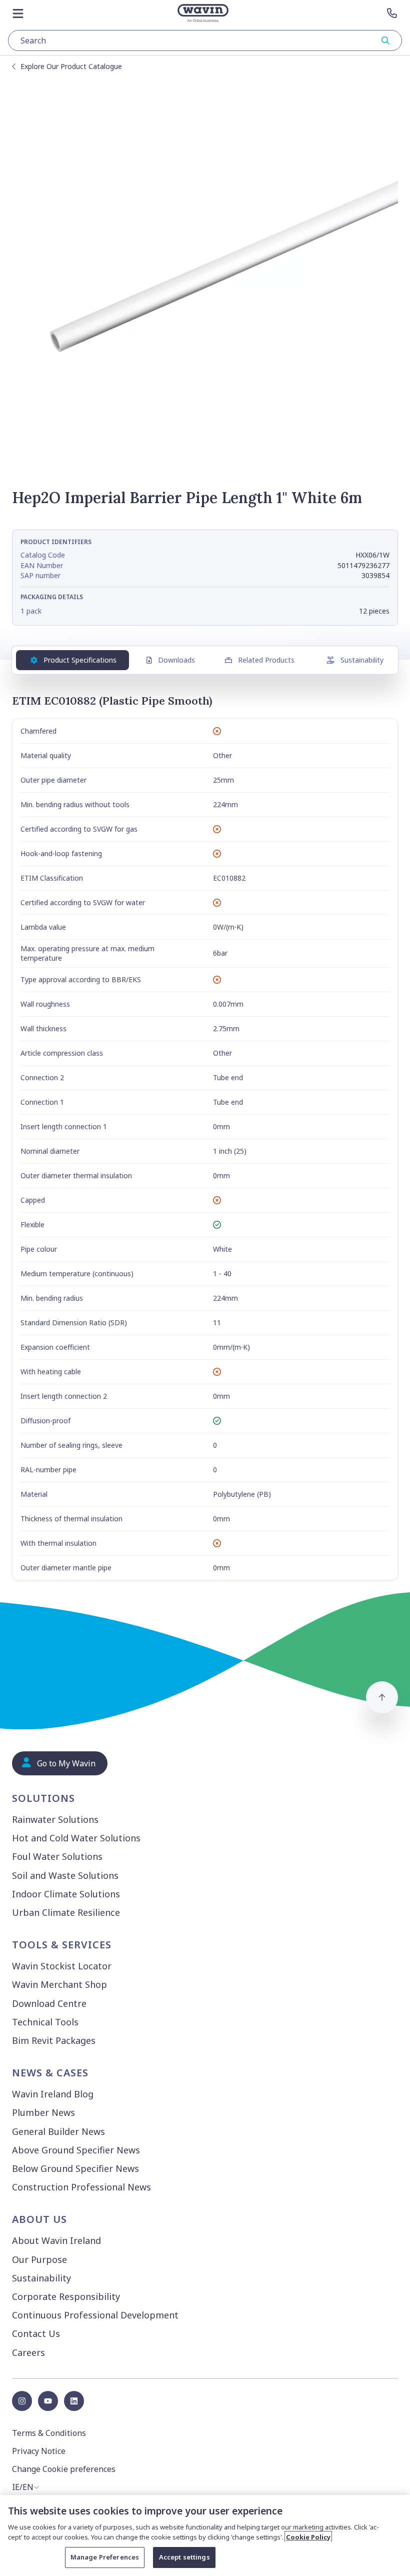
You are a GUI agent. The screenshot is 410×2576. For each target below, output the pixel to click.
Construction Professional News (81, 2187)
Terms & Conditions (49, 2433)
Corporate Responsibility (66, 2296)
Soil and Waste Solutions (65, 1875)
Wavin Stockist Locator (62, 1966)
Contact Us (36, 2333)
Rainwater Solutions (55, 1819)
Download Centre (49, 2003)
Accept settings (184, 2557)
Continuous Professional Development (95, 2315)
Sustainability (362, 660)
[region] (205, 2535)
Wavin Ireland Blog (53, 2094)
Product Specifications (80, 660)
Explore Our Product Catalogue (71, 66)
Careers (28, 2352)
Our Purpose (39, 2259)
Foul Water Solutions (57, 1856)
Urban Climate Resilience (66, 1912)
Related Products (266, 660)
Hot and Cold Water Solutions (76, 1838)
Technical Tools (45, 2022)
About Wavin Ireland (56, 2240)
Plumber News (43, 2112)
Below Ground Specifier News (75, 2168)
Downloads (176, 660)
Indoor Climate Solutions (66, 1894)
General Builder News (58, 2131)
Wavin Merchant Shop (59, 1984)
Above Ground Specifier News (76, 2150)
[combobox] (205, 41)
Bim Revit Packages (54, 2040)
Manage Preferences (105, 2557)
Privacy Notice (39, 2451)
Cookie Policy (308, 2537)
